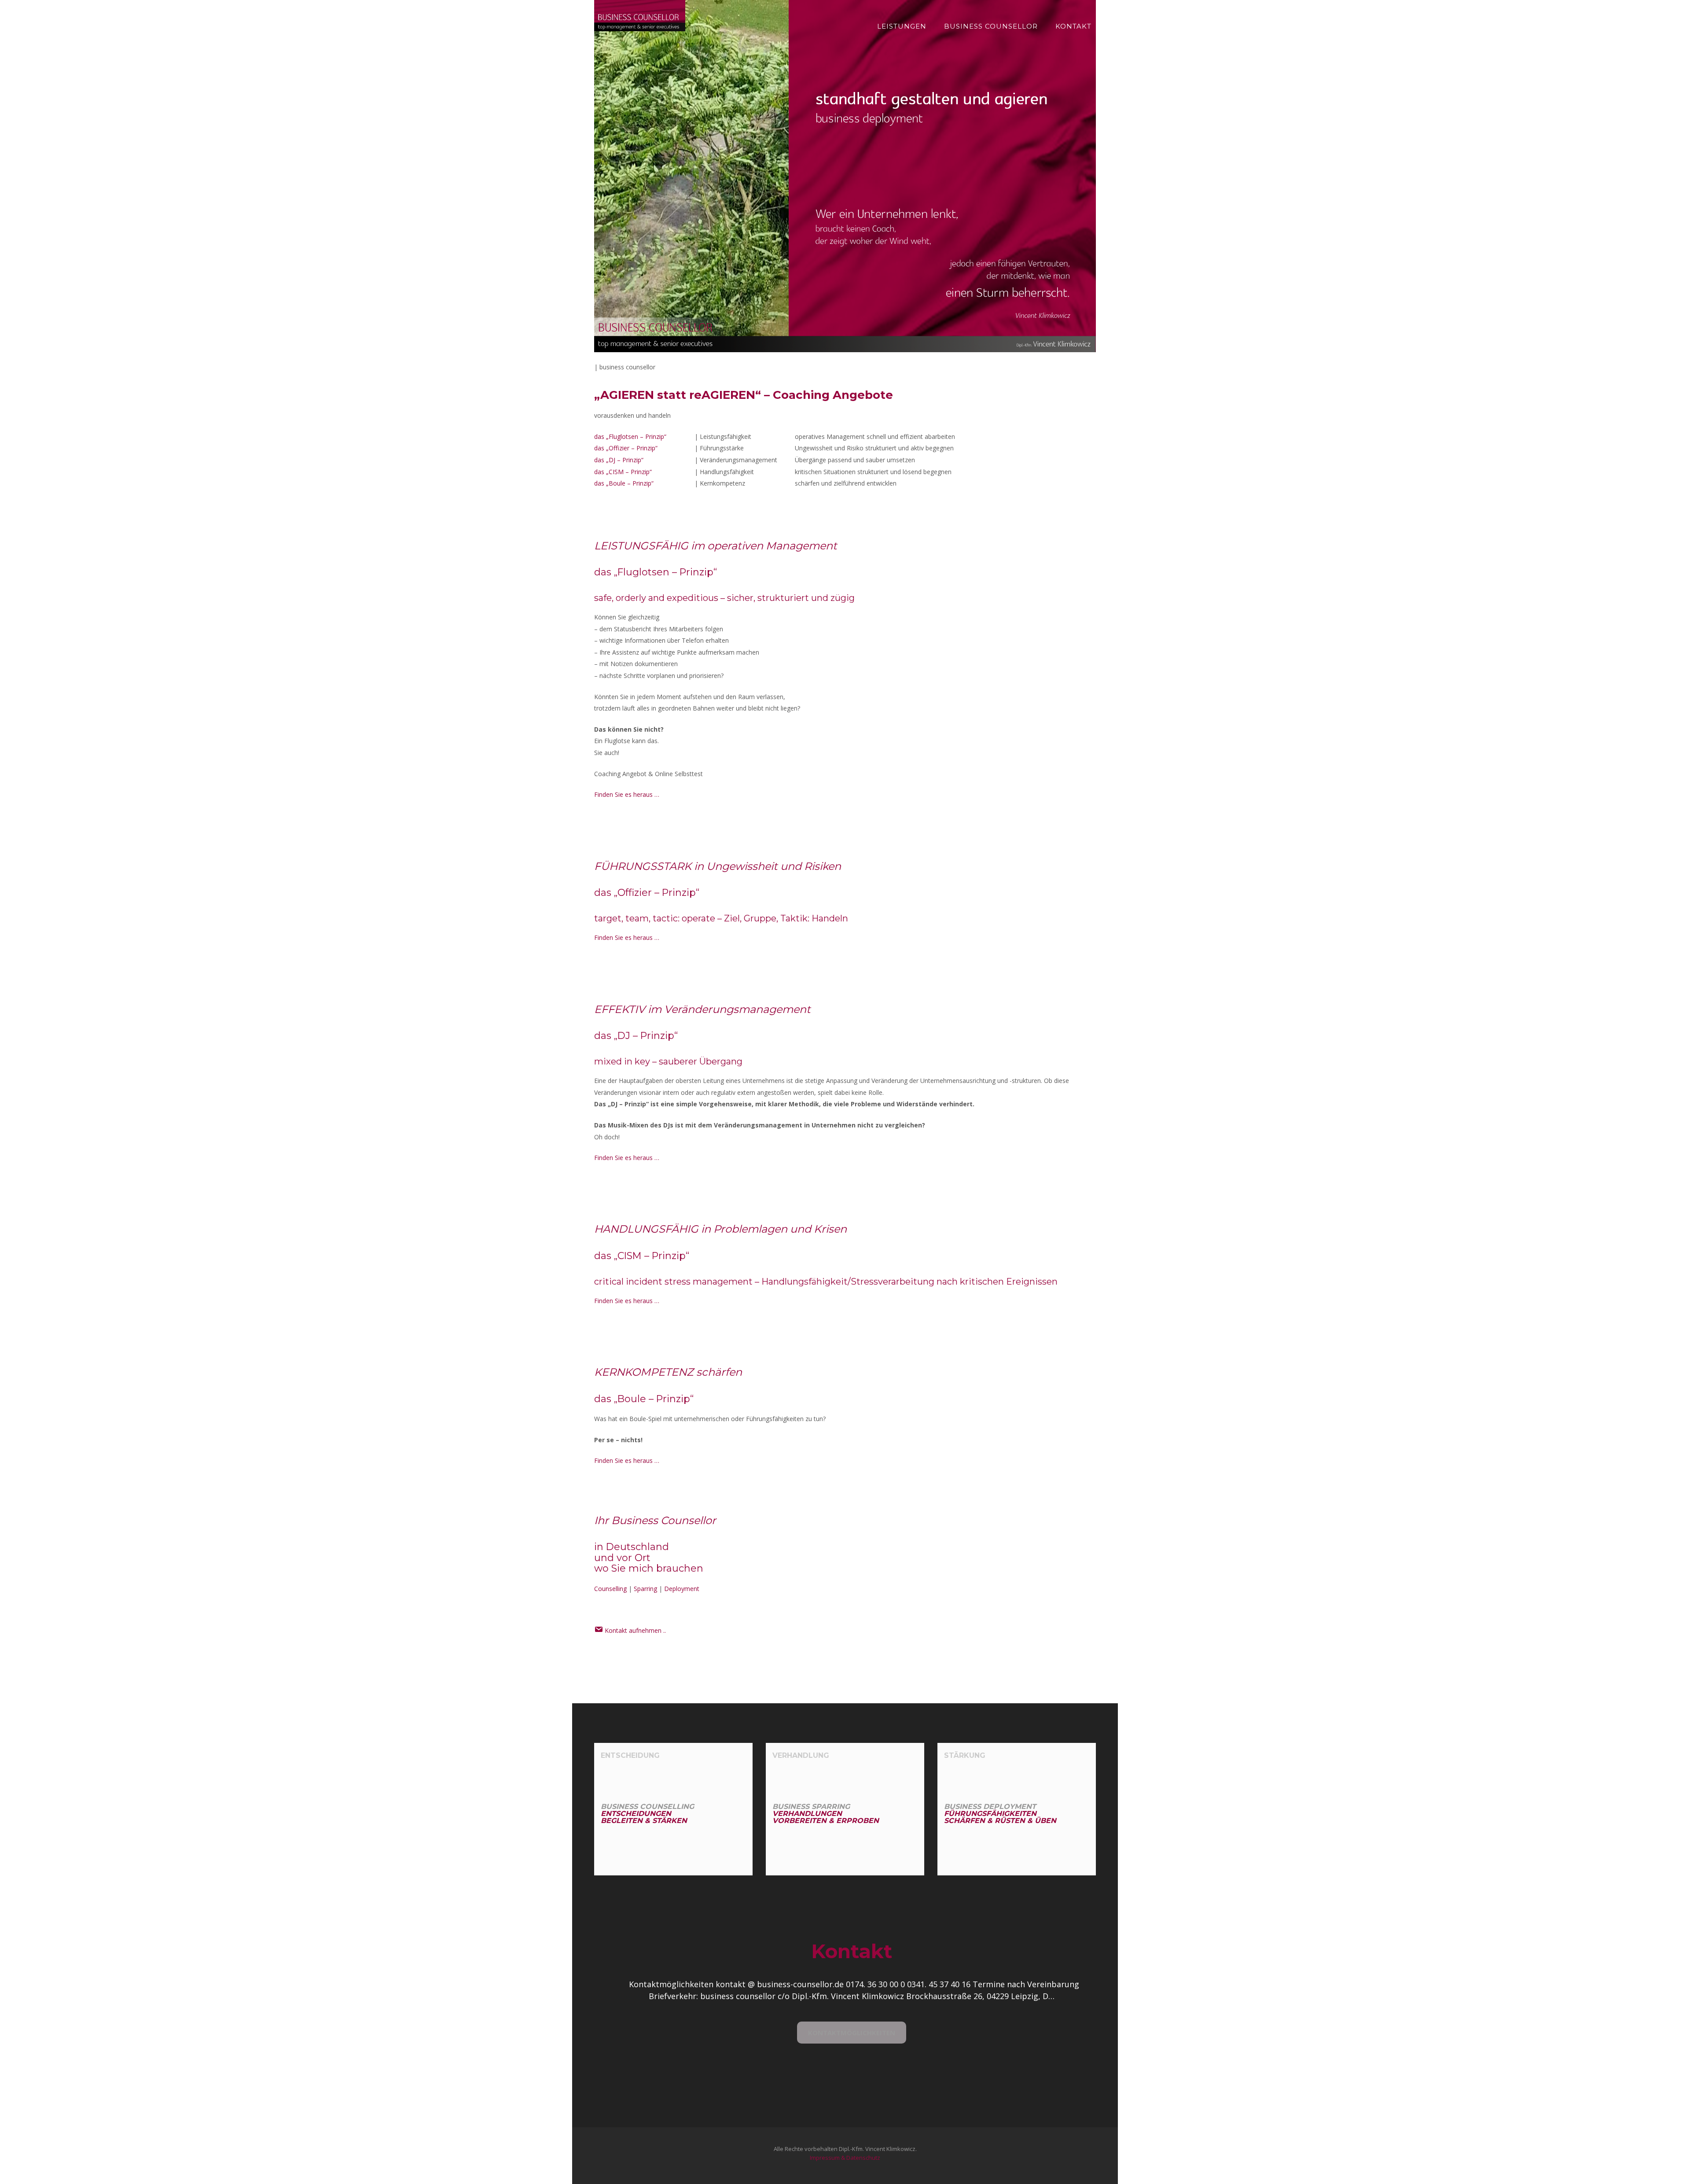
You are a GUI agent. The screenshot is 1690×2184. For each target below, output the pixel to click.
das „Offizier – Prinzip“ (626, 448)
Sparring (645, 1589)
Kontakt (1073, 26)
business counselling (647, 1814)
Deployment (682, 1589)
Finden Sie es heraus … (627, 794)
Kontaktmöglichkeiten (852, 2033)
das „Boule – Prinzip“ (624, 483)
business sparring (826, 1814)
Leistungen (902, 26)
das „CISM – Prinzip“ (623, 472)
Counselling (610, 1589)
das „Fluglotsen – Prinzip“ (630, 436)
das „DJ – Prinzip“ (619, 460)
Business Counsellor (991, 26)
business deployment (1000, 1814)
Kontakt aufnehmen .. (634, 1630)
